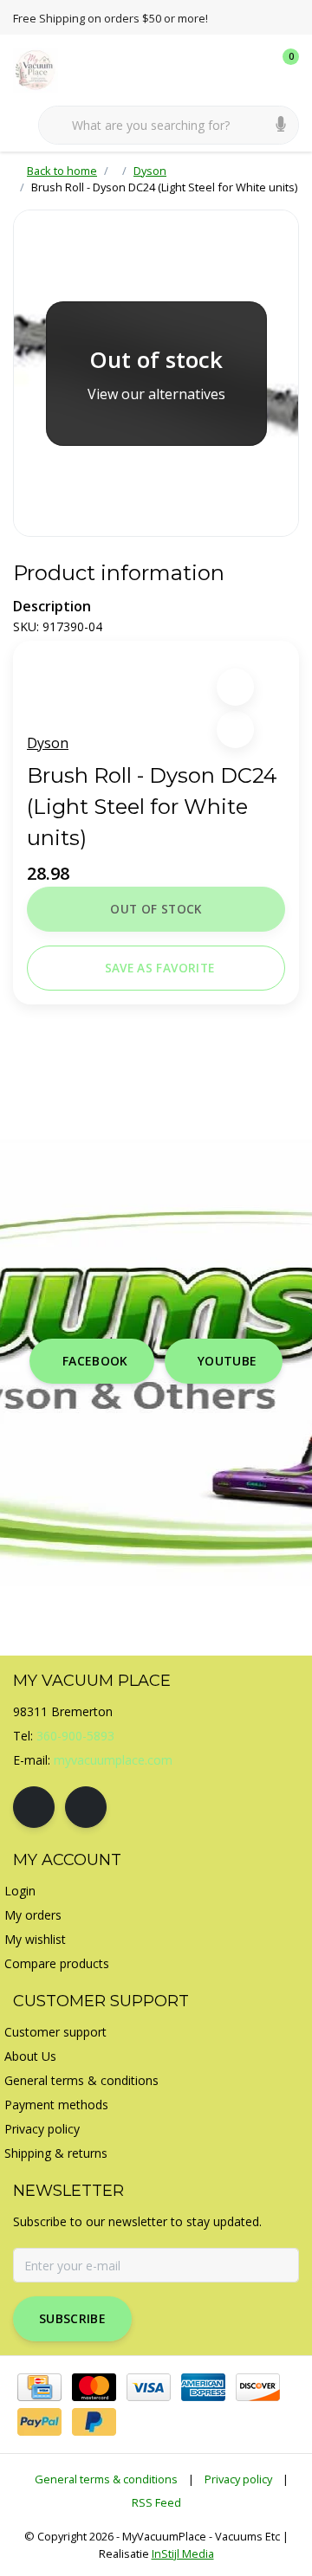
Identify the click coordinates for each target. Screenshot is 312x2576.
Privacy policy (238, 2479)
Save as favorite (159, 968)
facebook (95, 1361)
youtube (227, 1361)
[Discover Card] (258, 2387)
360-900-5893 (75, 1736)
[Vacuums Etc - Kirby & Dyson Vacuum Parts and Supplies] (45, 68)
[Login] (217, 69)
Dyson (48, 743)
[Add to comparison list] (235, 730)
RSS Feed (156, 2502)
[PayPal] (39, 2422)
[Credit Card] (39, 2387)
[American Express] (203, 2387)
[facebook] (34, 1807)
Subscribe (72, 2318)
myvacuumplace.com (113, 1760)
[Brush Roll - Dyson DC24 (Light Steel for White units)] (156, 373)
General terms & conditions (106, 2479)
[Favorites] (250, 69)
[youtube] (86, 1807)
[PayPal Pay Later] (94, 2422)
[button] (235, 687)
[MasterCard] (94, 2387)
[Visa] (149, 2387)
